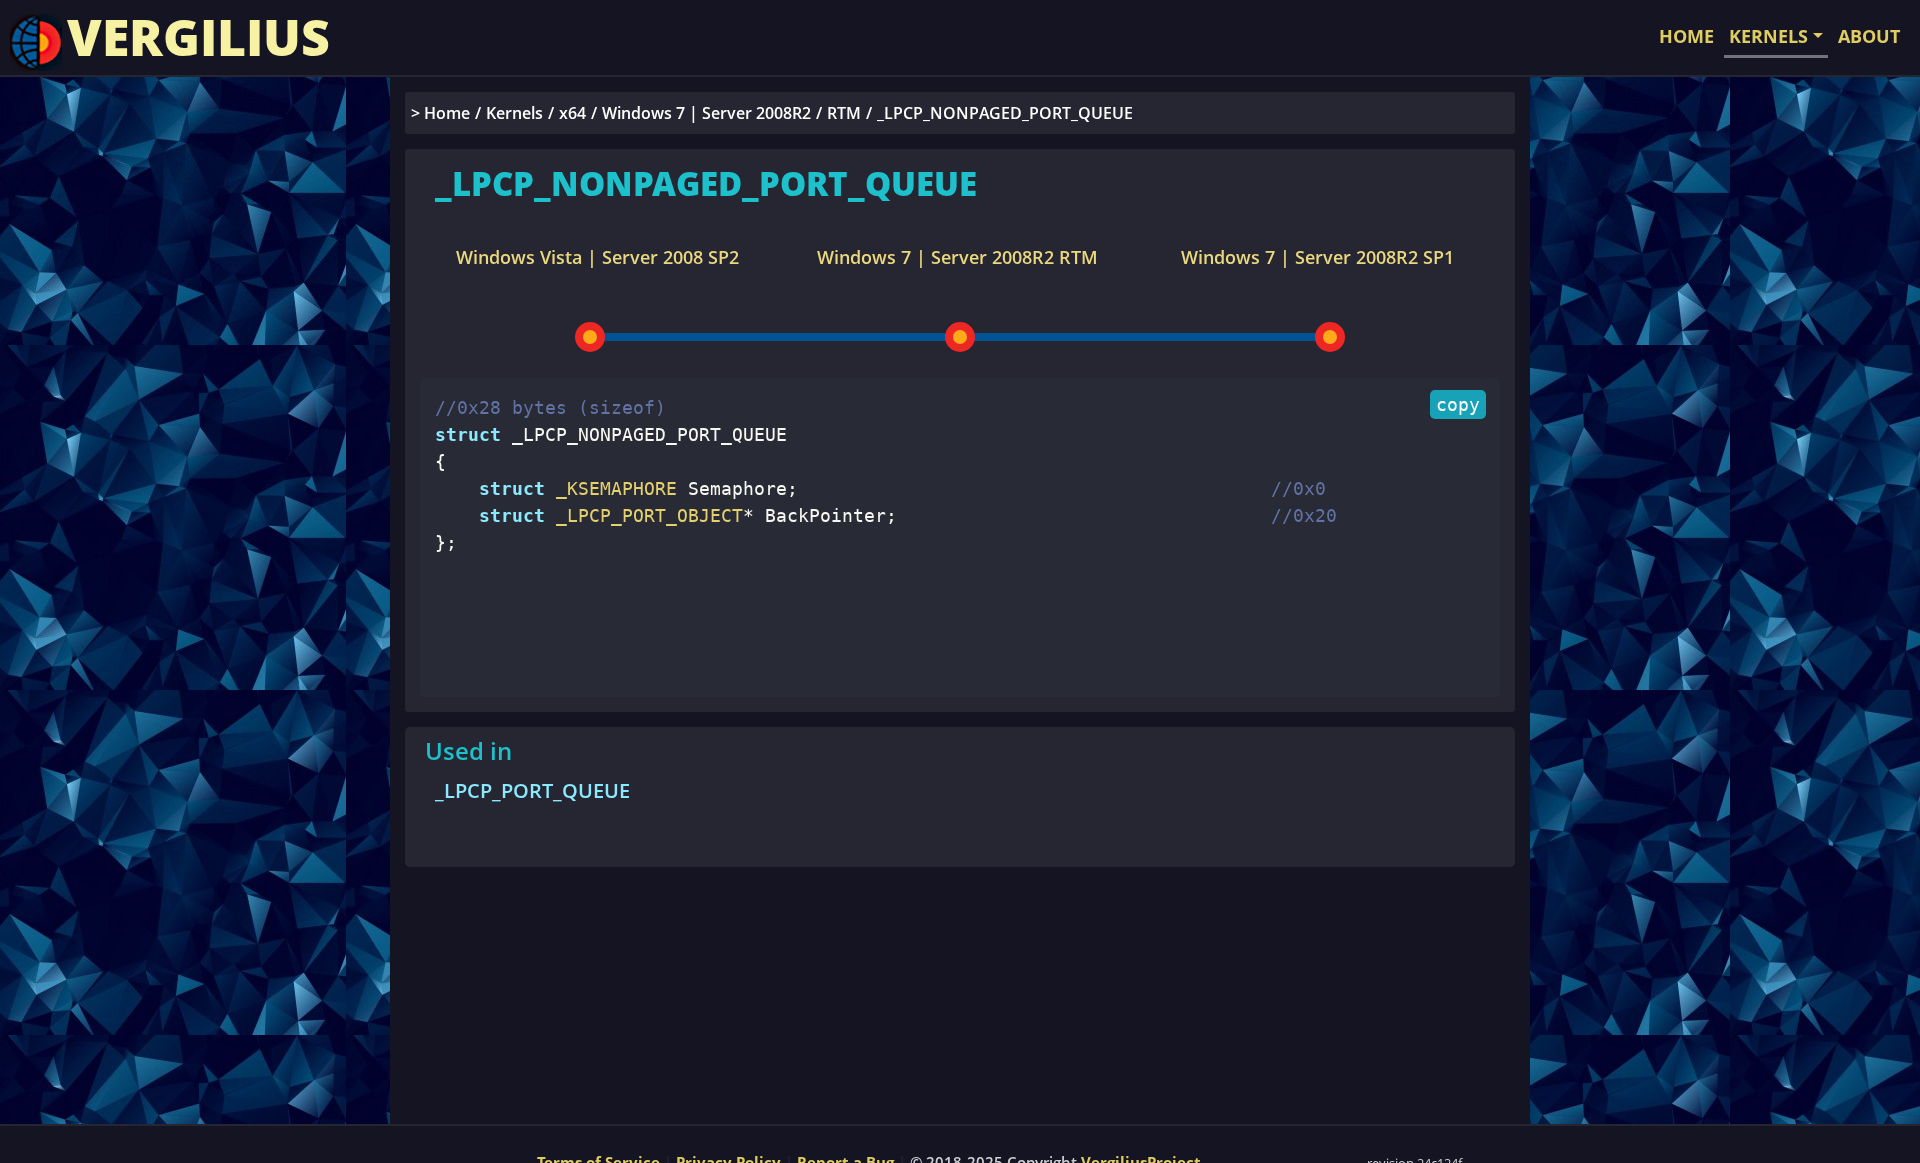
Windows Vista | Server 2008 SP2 (597, 257)
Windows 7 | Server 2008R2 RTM (957, 257)
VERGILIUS (198, 37)
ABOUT (1869, 36)
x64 (572, 113)
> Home (440, 113)
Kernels (514, 113)
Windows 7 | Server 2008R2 (706, 113)
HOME (1686, 36)
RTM (844, 113)
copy (1458, 404)
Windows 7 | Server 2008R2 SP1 (1317, 257)
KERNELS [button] (1768, 36)
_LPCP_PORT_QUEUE (532, 790)
